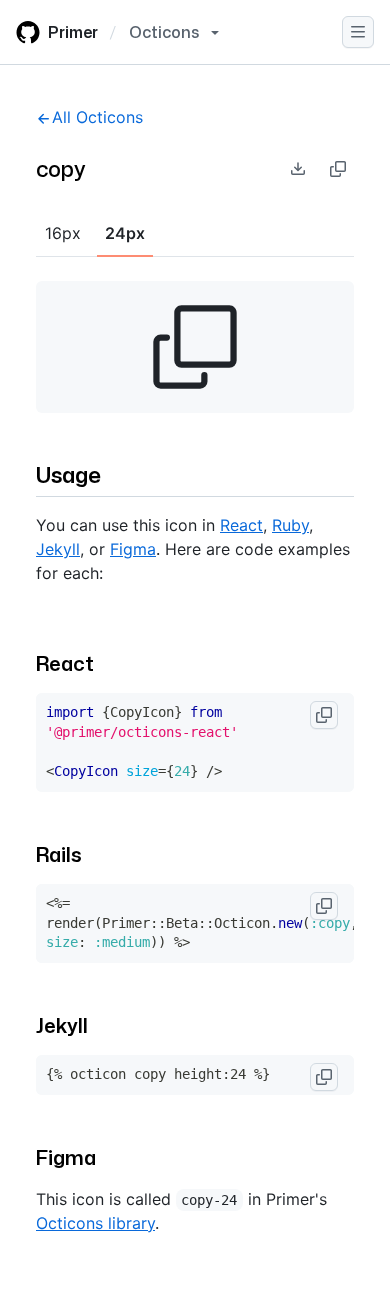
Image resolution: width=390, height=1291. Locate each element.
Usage (68, 474)
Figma (133, 549)
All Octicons (97, 117)
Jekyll (58, 549)
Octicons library (95, 1223)
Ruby (290, 525)
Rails (59, 854)
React (241, 525)
